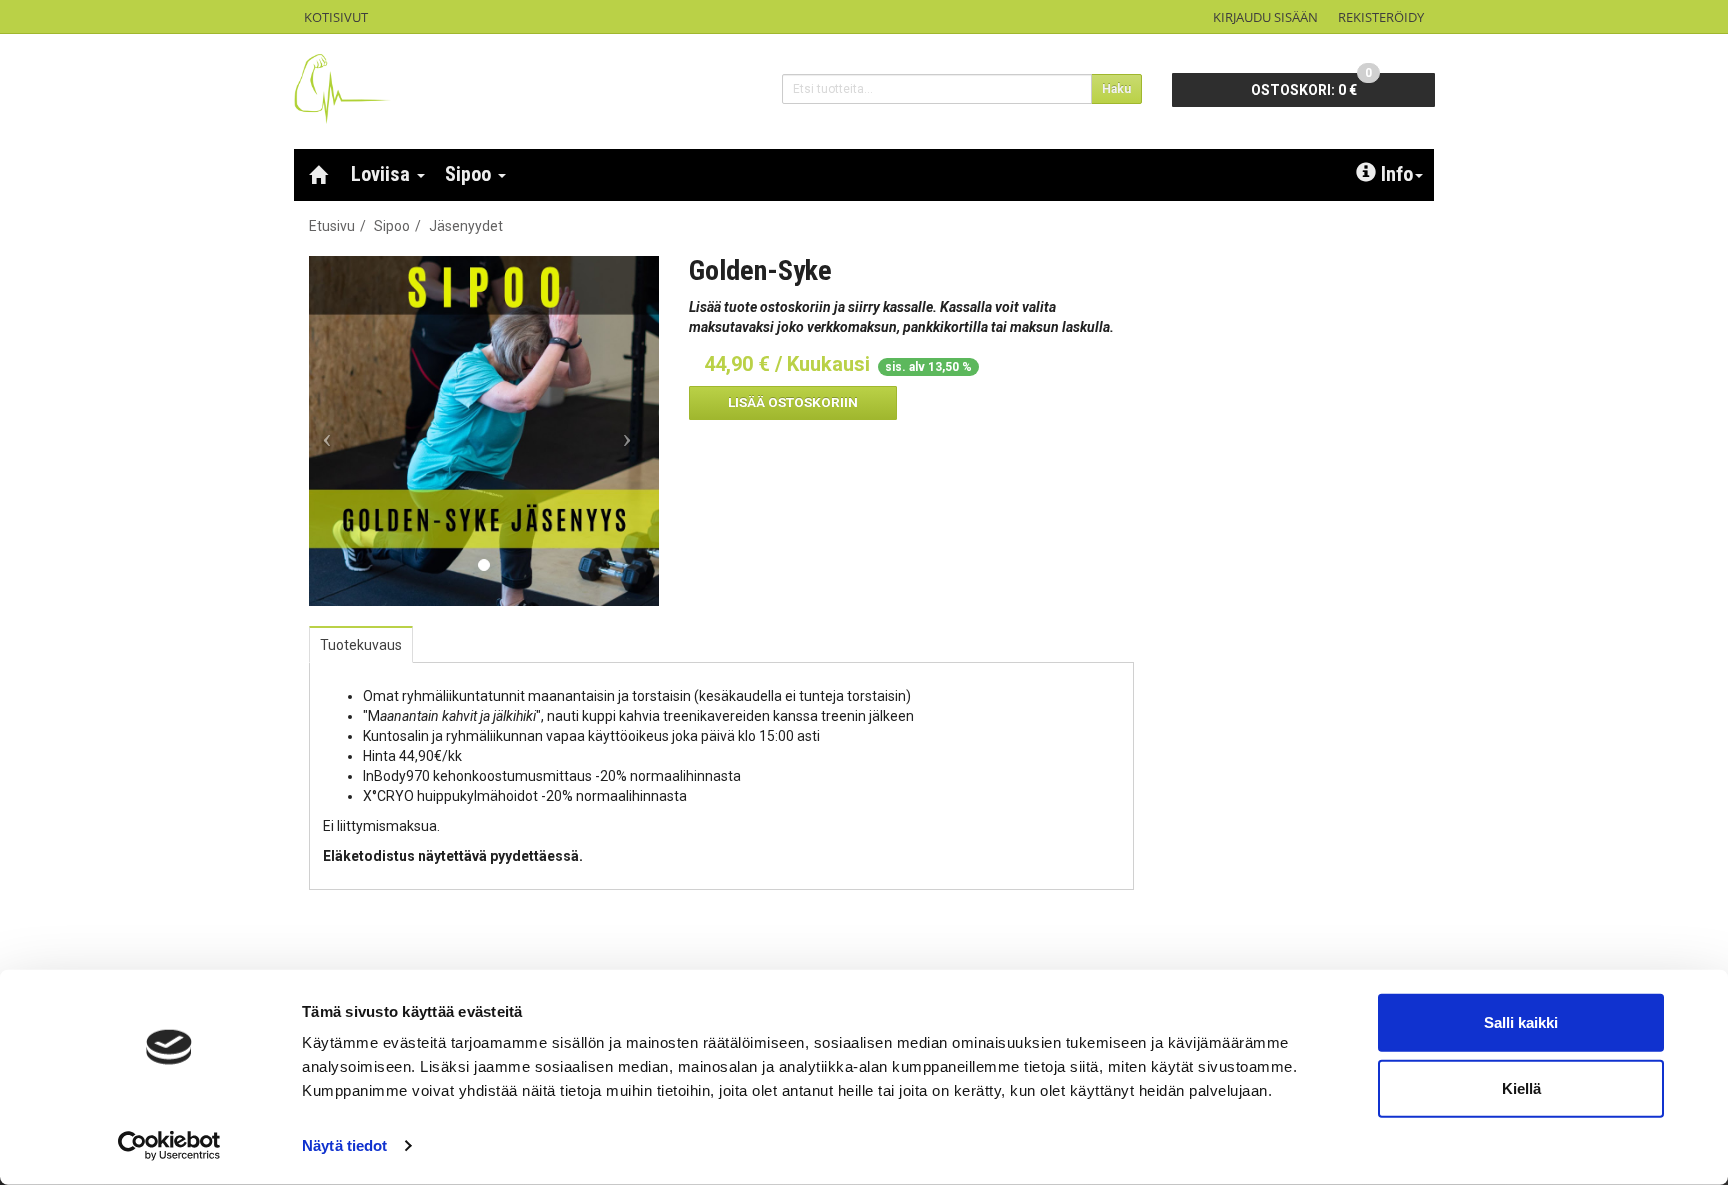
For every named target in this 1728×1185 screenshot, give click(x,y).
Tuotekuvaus (361, 645)
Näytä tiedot (344, 1145)
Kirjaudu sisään (1265, 17)
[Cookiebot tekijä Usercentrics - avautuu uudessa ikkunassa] (169, 1146)
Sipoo (470, 174)
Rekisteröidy (1381, 17)
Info (1397, 174)
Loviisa (383, 174)
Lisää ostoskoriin (793, 402)
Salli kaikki (1521, 1022)
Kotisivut (336, 17)
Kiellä (1521, 1087)
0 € (1311, 85)
